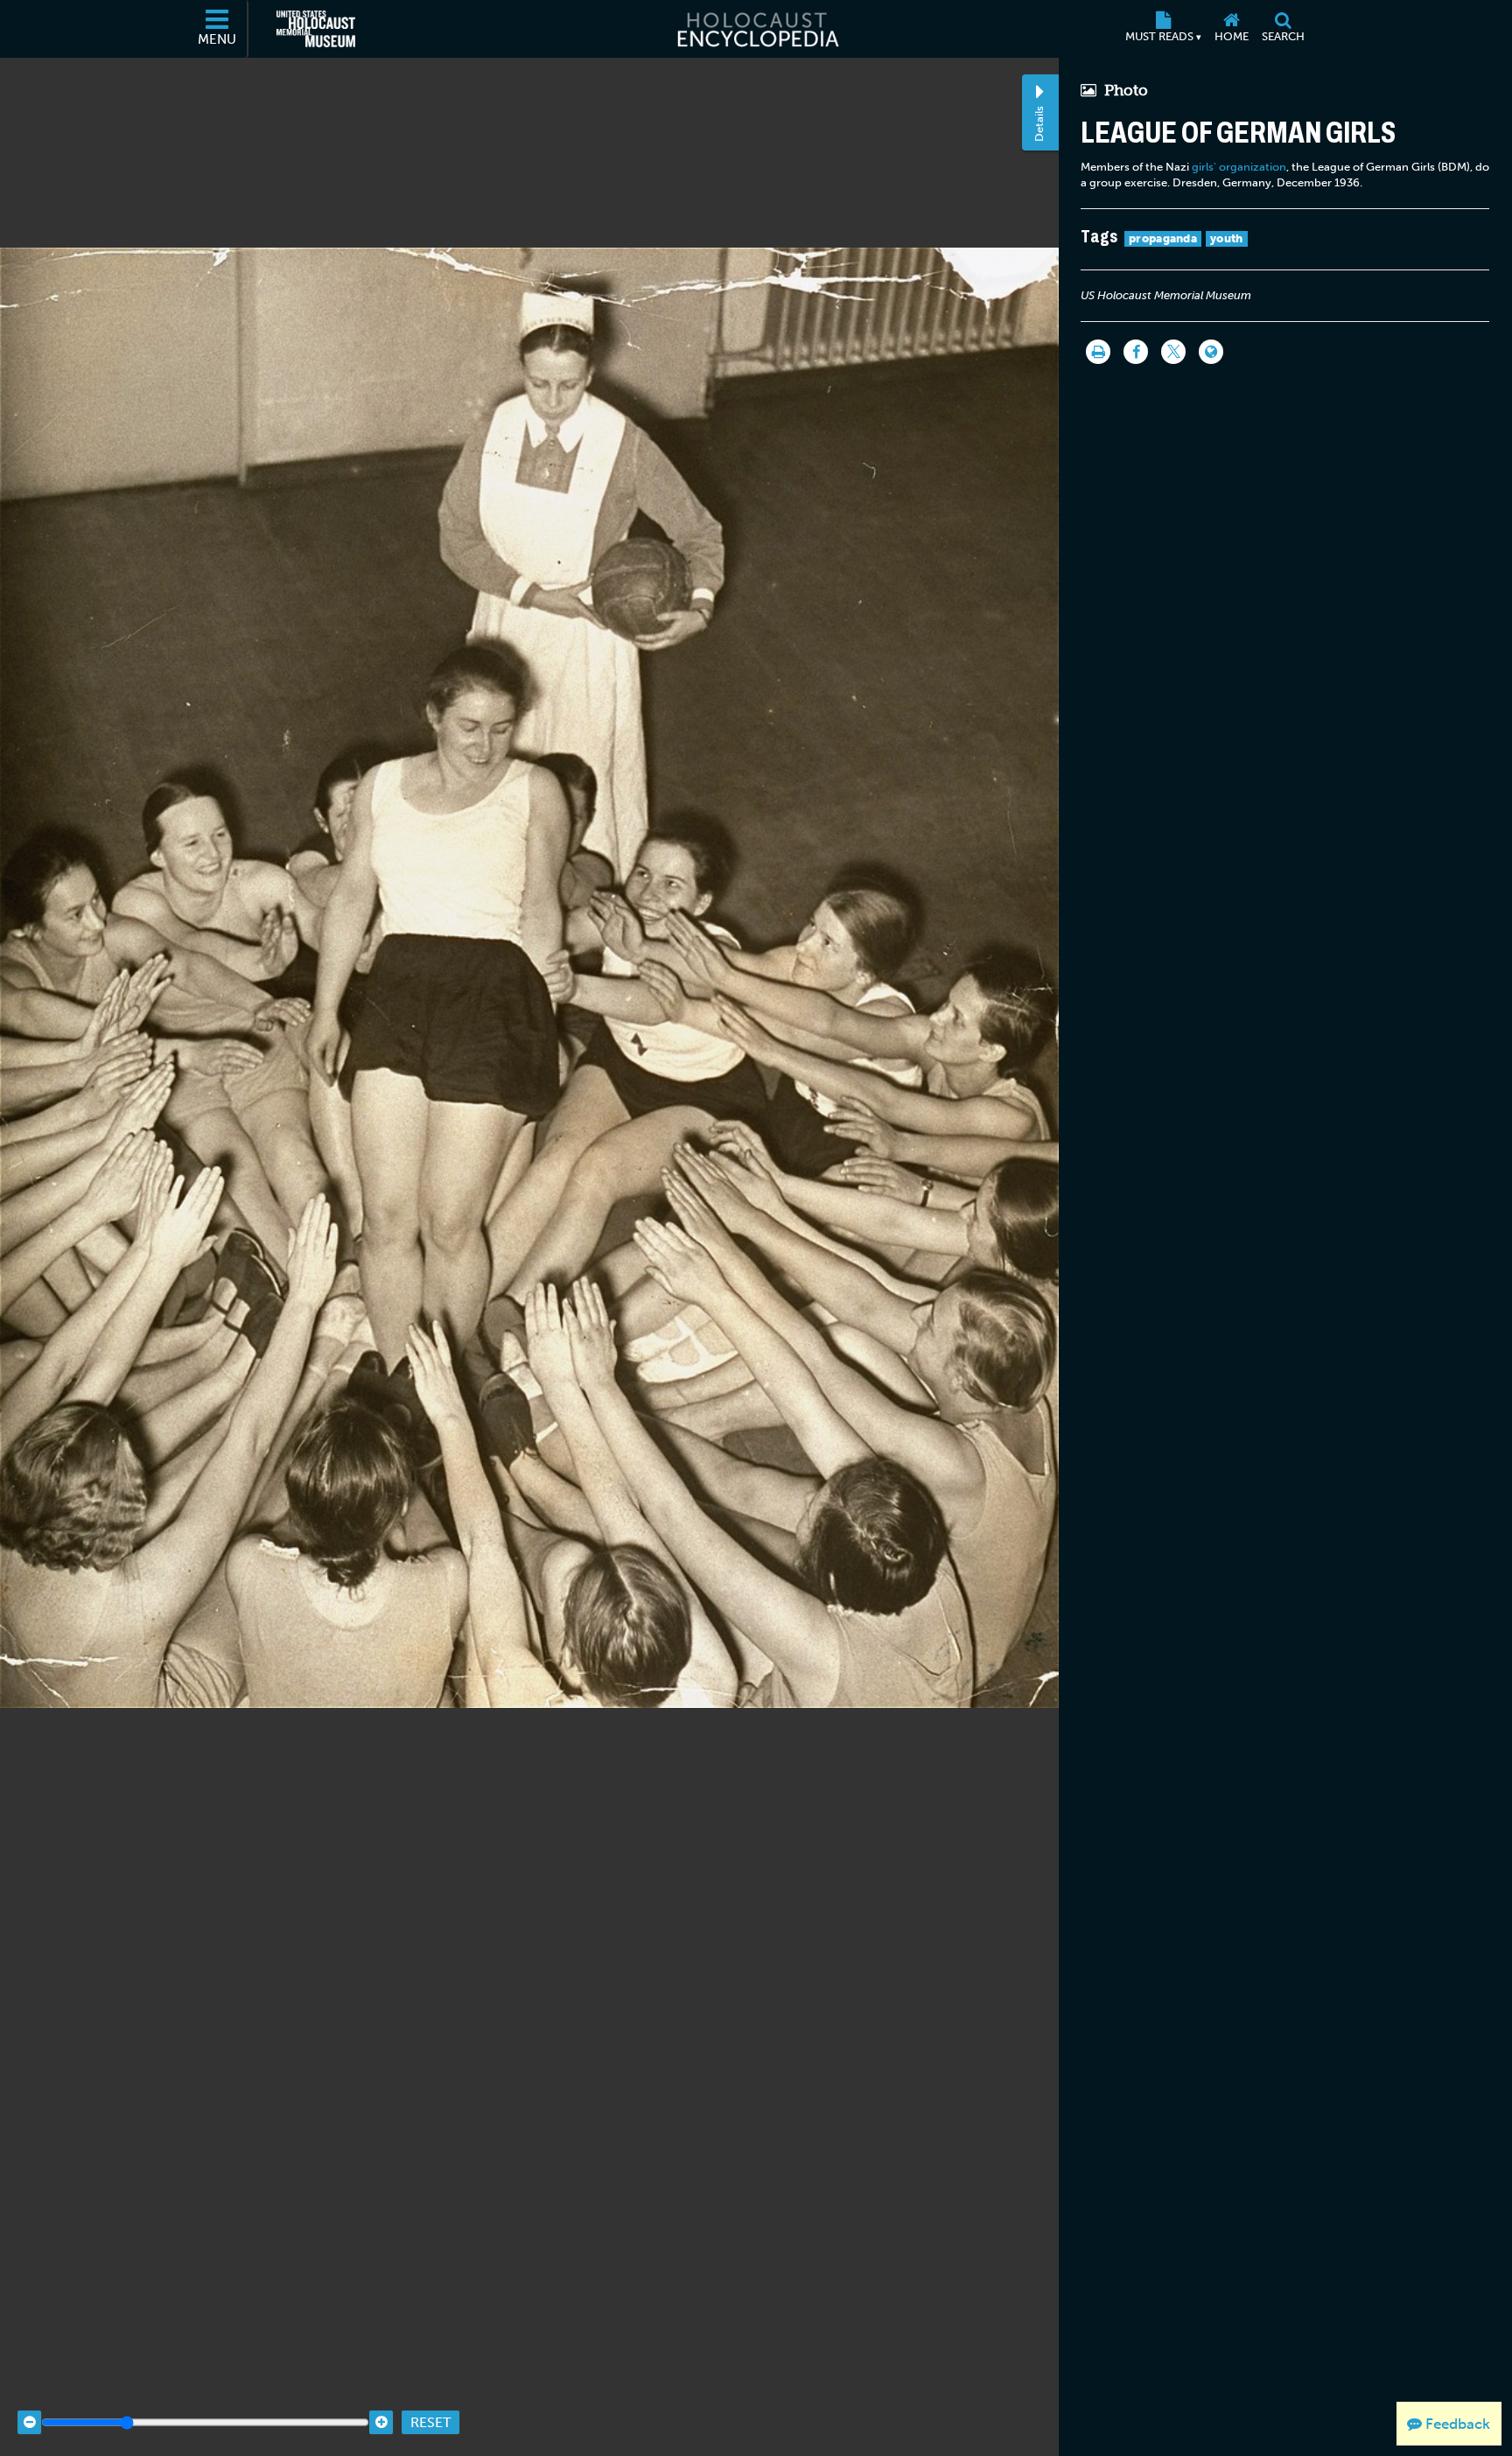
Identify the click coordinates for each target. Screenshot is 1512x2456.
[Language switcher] (1211, 352)
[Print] (1098, 352)
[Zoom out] (29, 2422)
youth (1227, 238)
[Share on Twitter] (1173, 352)
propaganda (1163, 238)
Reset (430, 2422)
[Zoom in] (381, 2422)
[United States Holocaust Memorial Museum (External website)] (316, 29)
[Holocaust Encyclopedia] (756, 29)
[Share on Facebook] (1136, 352)
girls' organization (1239, 167)
